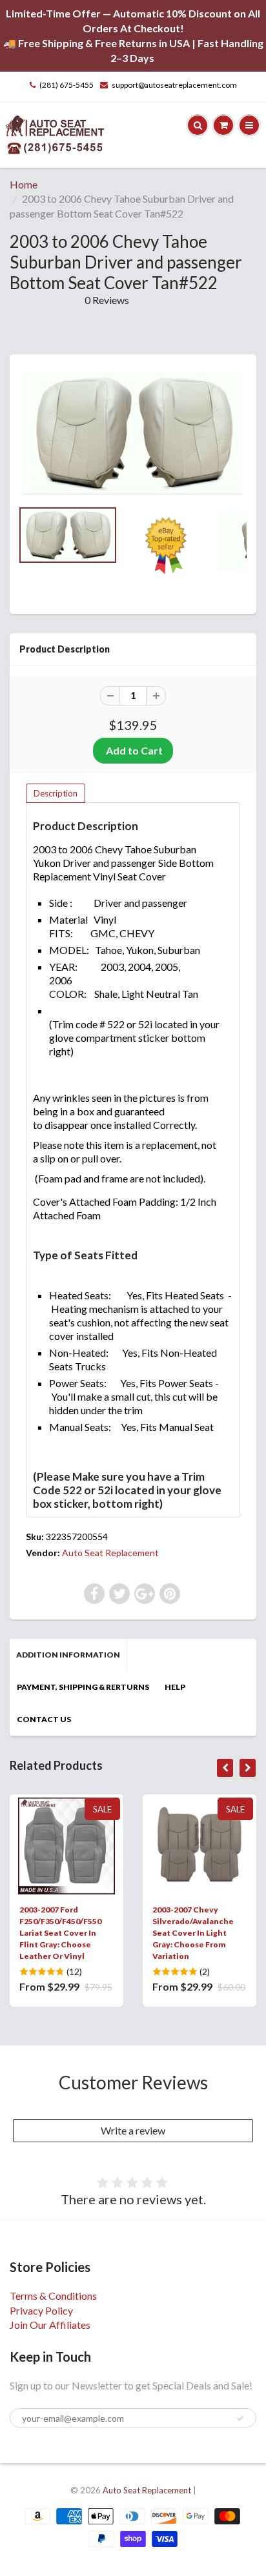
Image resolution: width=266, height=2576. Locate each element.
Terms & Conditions (53, 2296)
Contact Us (44, 1719)
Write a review (133, 2130)
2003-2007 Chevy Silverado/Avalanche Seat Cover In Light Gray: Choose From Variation (193, 1933)
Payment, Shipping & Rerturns (83, 1687)
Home (24, 184)
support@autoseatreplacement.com (174, 85)
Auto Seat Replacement (110, 1553)
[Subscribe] (240, 2419)
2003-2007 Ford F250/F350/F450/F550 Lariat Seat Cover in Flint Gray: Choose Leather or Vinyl (60, 1933)
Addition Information (68, 1655)
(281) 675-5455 (66, 85)
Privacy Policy (41, 2310)
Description (56, 793)
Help (175, 1687)
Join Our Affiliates (50, 2325)
